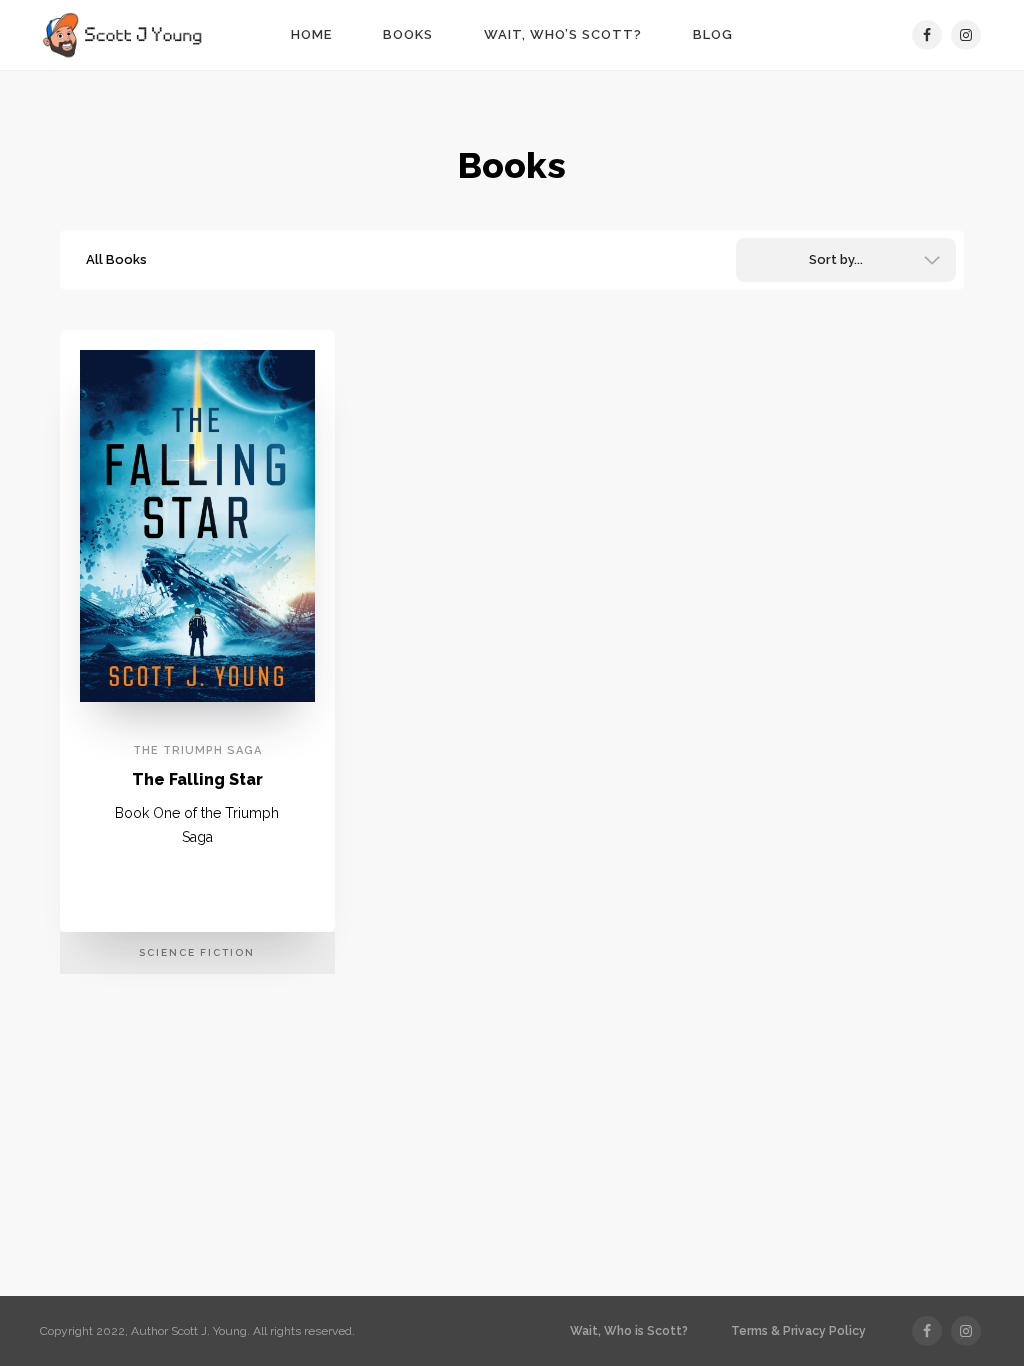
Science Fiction (197, 952)
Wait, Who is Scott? (629, 1331)
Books (408, 34)
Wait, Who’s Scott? (563, 34)
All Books (116, 259)
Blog (713, 34)
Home (311, 34)
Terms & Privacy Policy (798, 1331)
